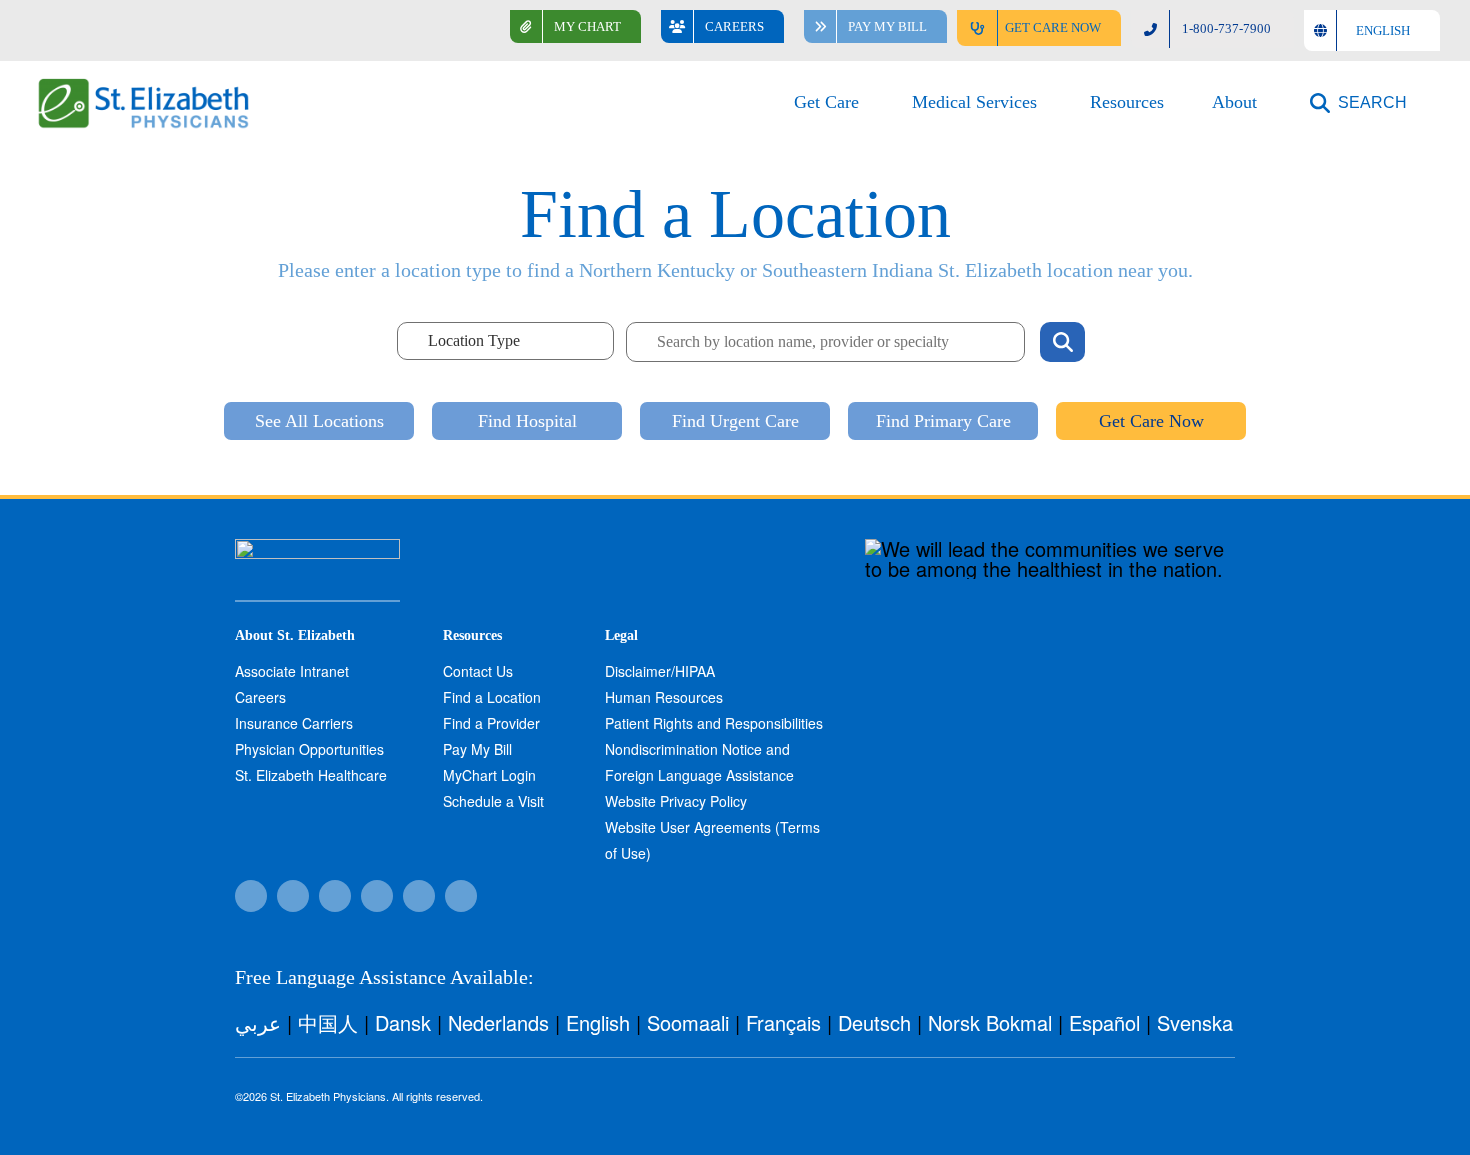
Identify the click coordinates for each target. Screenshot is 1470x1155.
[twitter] (335, 896)
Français (783, 1022)
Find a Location (492, 697)
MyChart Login (489, 775)
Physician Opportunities (309, 749)
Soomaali (688, 1022)
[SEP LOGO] (145, 87)
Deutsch (874, 1022)
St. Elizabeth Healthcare (311, 775)
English (598, 1022)
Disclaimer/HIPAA (660, 671)
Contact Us (478, 671)
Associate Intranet (292, 671)
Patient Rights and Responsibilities (714, 723)
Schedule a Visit (493, 801)
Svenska (1195, 1022)
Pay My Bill (477, 749)
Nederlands (498, 1022)
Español (1104, 1022)
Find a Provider (491, 723)
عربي (258, 1022)
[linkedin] (461, 896)
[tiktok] (293, 896)
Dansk (403, 1022)
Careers (260, 697)
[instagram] (377, 896)
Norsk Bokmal (990, 1022)
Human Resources (664, 697)
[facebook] (251, 896)
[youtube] (419, 896)
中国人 (328, 1022)
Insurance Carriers (294, 723)
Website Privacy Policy (676, 801)
